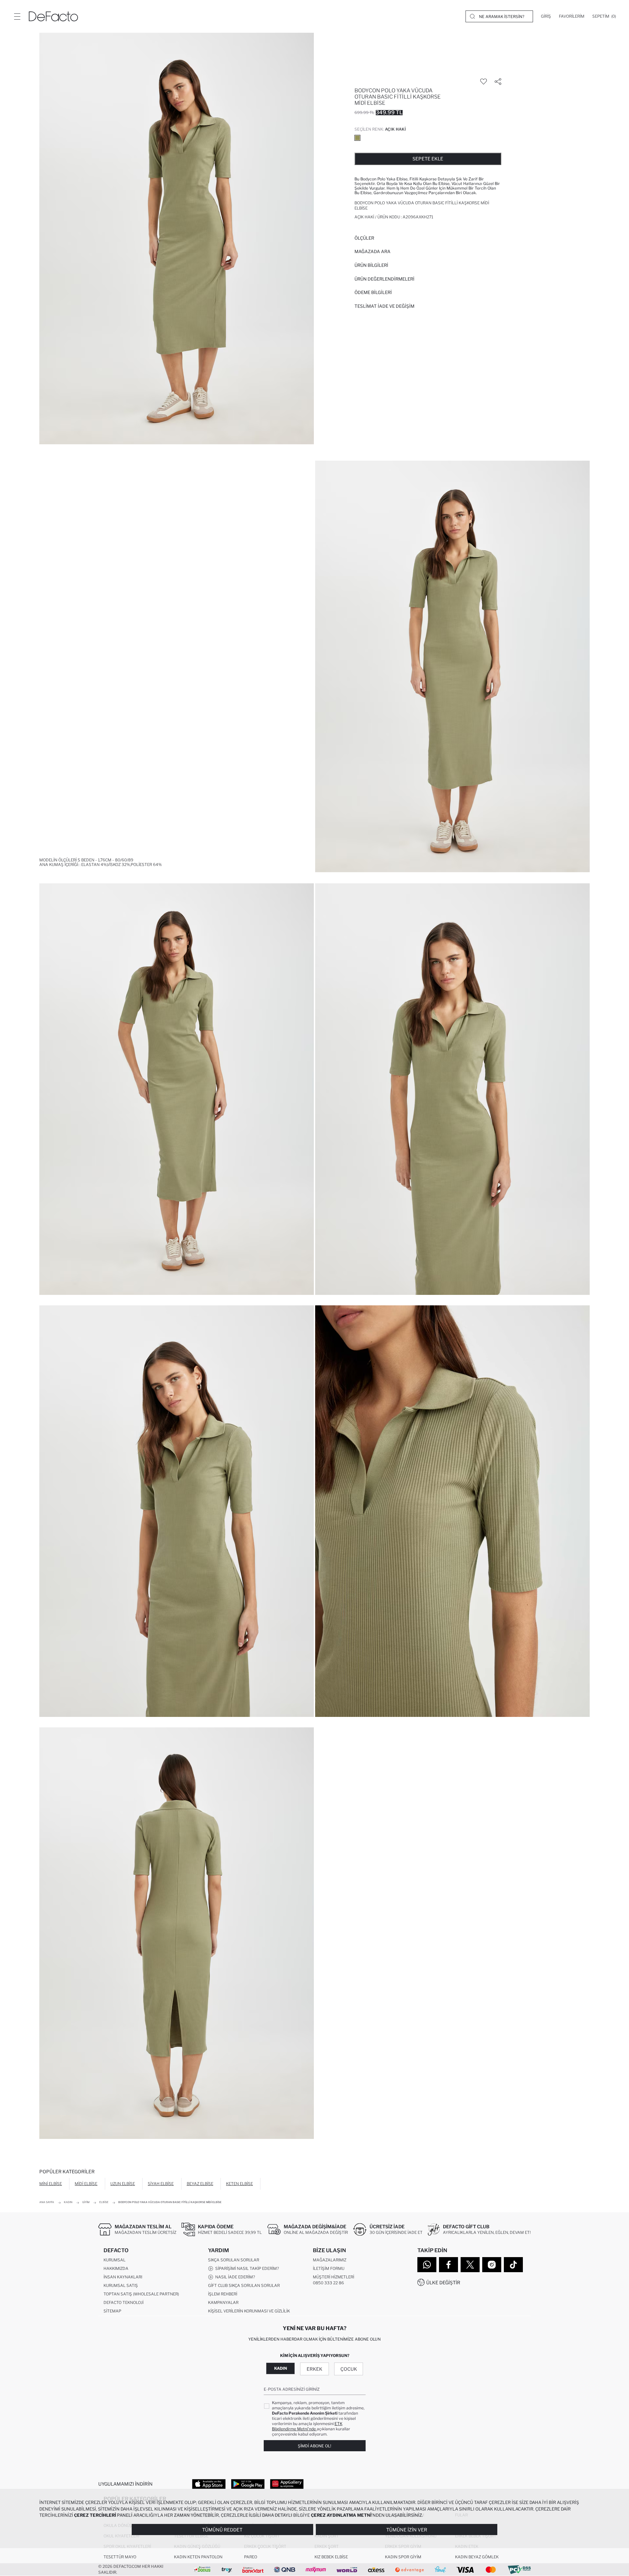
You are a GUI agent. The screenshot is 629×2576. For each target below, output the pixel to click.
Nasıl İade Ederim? (234, 2277)
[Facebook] (448, 2265)
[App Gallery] (287, 2484)
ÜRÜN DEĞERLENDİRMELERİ (384, 279)
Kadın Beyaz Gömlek (477, 2557)
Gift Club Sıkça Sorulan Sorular (244, 2285)
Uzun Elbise (123, 2184)
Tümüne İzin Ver (407, 2530)
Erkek (314, 2369)
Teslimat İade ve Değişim (384, 306)
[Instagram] (492, 2265)
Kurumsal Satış (121, 2285)
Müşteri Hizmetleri (334, 2277)
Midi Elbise (86, 2184)
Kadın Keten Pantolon (198, 2557)
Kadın (281, 2368)
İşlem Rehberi (223, 2294)
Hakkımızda (116, 2268)
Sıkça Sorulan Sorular (234, 2260)
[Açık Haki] (357, 138)
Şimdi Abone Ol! (314, 2446)
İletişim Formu (329, 2268)
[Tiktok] (513, 2265)
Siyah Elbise (161, 2184)
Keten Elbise (239, 2184)
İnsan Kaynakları (123, 2277)
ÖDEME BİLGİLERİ (373, 292)
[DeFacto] (53, 16)
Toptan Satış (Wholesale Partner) (141, 2294)
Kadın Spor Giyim (403, 2557)
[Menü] (17, 16)
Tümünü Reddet (222, 2530)
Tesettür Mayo (120, 2557)
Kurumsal (114, 2260)
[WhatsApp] (427, 2265)
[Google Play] (248, 2484)
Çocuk (349, 2369)
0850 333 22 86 (328, 2283)
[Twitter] (470, 2265)
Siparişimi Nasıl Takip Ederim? (246, 2268)
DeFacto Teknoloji (124, 2302)
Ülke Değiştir (443, 2282)
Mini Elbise (51, 2184)
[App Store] (209, 2484)
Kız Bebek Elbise (331, 2557)
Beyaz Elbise (200, 2184)
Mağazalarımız (330, 2260)
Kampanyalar (223, 2302)
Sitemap (112, 2311)
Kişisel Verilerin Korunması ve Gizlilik (249, 2311)
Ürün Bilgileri (371, 265)
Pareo (251, 2557)
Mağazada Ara (372, 251)
